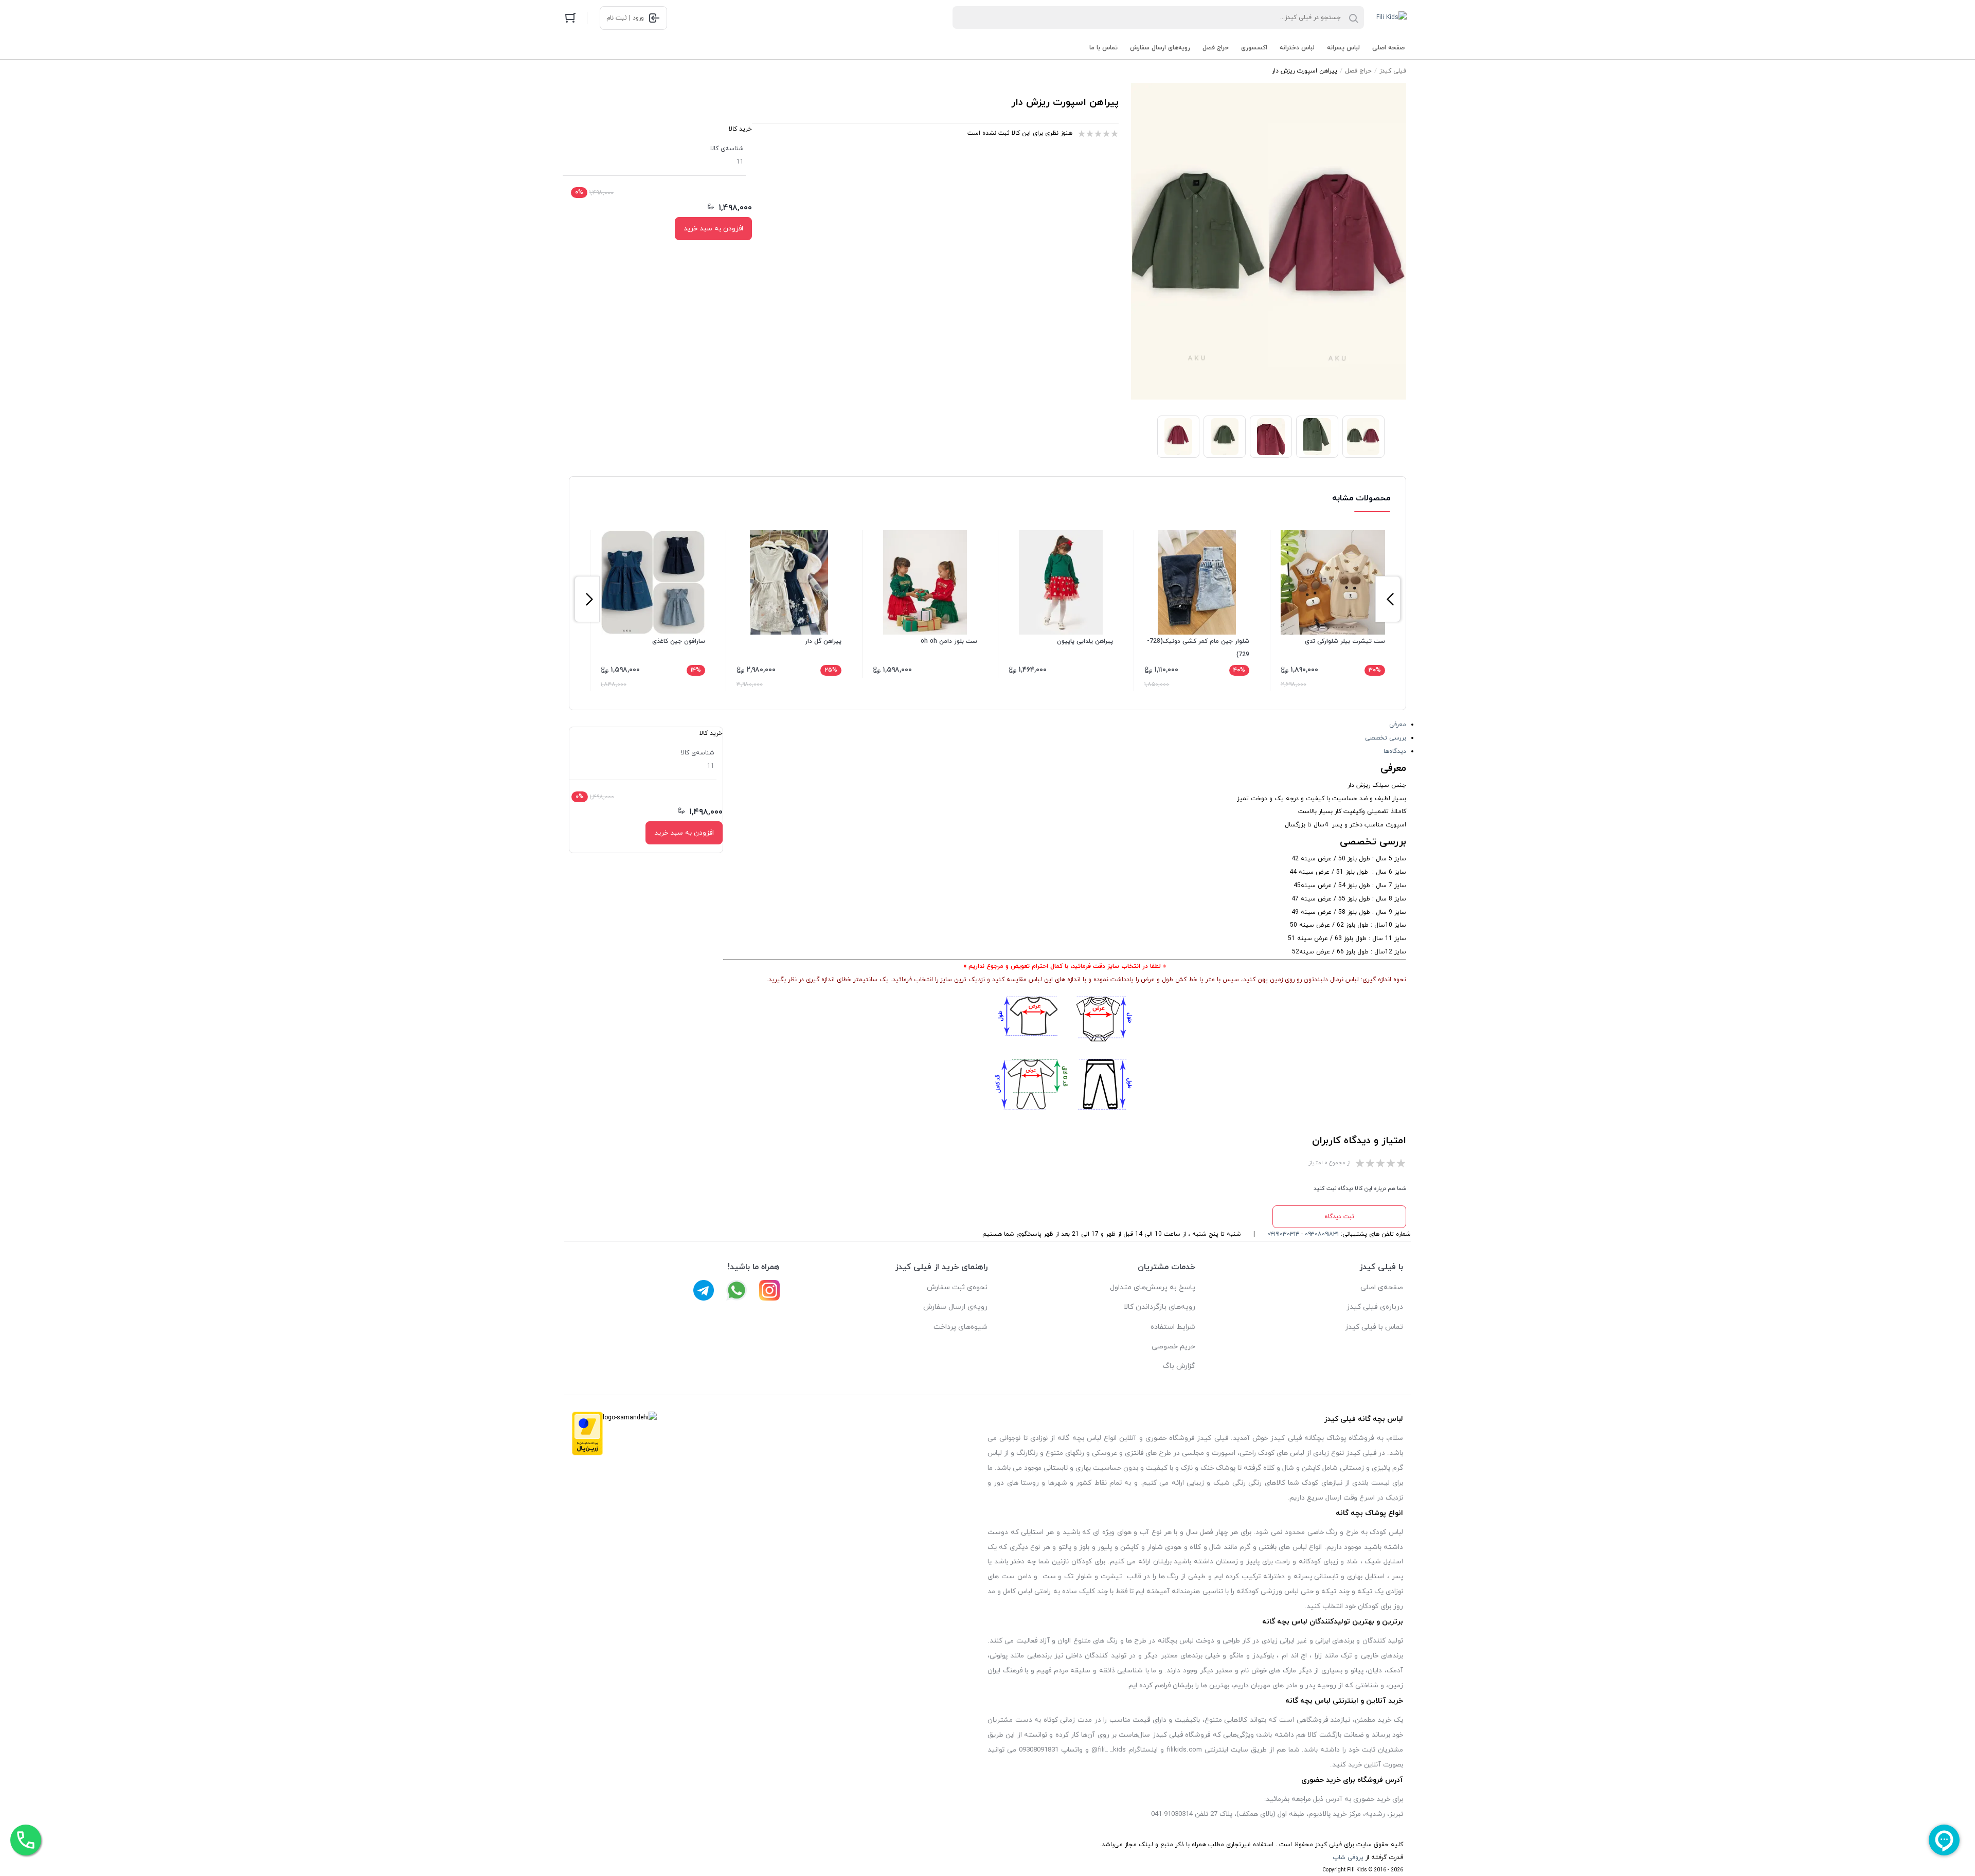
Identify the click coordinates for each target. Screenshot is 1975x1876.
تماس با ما (1103, 48)
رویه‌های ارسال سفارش (1160, 48)
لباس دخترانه (1297, 48)
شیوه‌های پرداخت (960, 1327)
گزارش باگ (1179, 1366)
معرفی (1398, 725)
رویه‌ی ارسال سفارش (955, 1307)
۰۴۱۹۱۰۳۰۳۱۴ (1283, 1234)
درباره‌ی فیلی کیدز (1375, 1307)
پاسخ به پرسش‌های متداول (1153, 1287)
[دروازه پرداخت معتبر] (587, 1436)
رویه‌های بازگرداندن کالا (1160, 1307)
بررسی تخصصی (1386, 738)
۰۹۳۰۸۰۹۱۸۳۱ (1322, 1234)
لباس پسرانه (1343, 48)
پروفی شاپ (1348, 1857)
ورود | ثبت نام (625, 18)
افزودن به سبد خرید (713, 229)
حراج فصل (1216, 48)
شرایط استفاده (1173, 1327)
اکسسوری (1254, 48)
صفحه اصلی (1388, 48)
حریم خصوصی (1173, 1347)
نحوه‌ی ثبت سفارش (957, 1287)
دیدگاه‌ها (1395, 751)
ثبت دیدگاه (1339, 1217)
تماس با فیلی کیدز (1374, 1327)
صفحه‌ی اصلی (1382, 1287)
